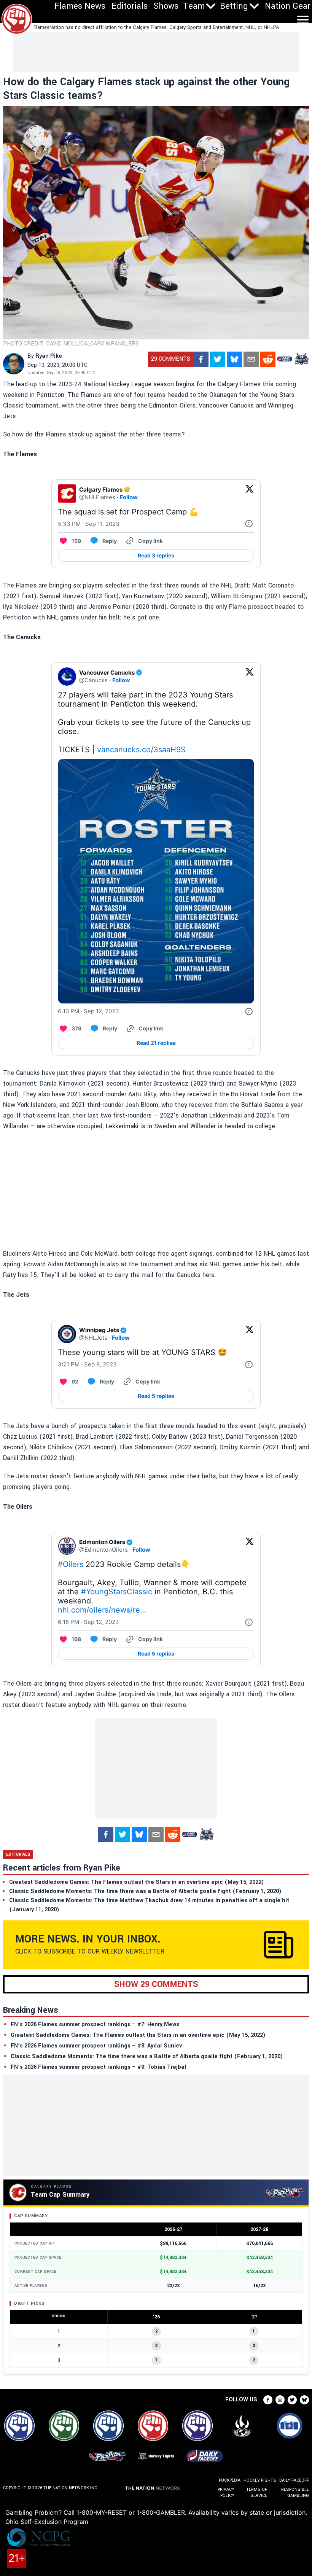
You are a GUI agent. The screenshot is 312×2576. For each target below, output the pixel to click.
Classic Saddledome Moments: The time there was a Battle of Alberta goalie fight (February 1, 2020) (147, 2056)
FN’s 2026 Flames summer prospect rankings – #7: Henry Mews (95, 2024)
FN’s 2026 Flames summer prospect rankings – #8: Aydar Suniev (96, 2046)
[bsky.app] (234, 359)
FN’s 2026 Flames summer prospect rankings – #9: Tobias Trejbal (98, 2067)
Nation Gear (288, 6)
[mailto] (251, 359)
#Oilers (71, 1564)
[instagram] (280, 2400)
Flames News (80, 6)
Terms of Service (257, 2492)
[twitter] (218, 359)
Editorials (130, 6)
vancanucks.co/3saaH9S (141, 750)
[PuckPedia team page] (301, 359)
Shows (166, 6)
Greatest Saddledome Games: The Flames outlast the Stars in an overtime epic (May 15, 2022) (138, 2035)
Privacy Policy (226, 2492)
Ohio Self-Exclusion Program (47, 2522)
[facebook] (201, 359)
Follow (129, 497)
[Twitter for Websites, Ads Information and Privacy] (249, 524)
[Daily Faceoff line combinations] (285, 359)
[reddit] (268, 359)
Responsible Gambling (295, 2492)
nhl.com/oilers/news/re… (102, 1610)
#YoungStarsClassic (117, 1592)
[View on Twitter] (250, 494)
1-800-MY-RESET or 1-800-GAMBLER (131, 2512)
